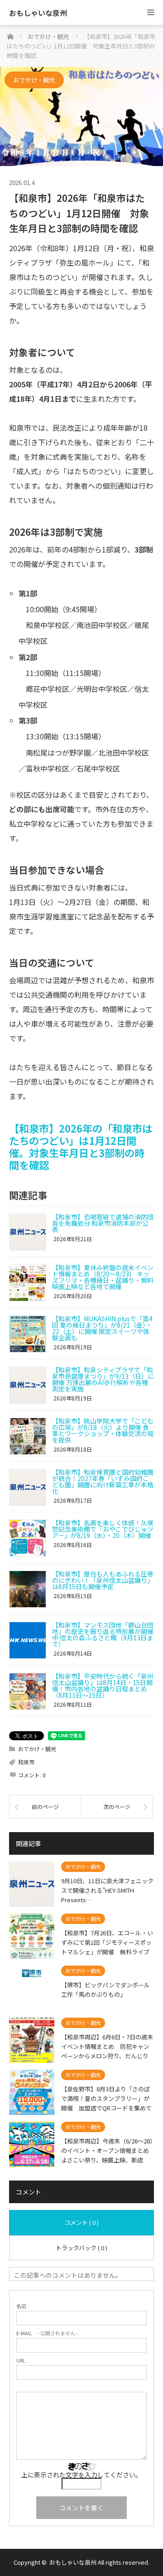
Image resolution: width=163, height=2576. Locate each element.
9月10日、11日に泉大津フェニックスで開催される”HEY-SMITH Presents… (107, 1890)
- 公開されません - (47, 2333)
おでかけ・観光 (34, 80)
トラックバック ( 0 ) (81, 2248)
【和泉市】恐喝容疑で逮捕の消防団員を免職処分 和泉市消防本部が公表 (103, 1223)
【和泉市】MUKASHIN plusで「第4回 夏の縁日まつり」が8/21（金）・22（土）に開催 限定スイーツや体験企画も (102, 1328)
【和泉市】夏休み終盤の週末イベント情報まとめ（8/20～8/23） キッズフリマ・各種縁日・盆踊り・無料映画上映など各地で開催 (103, 1277)
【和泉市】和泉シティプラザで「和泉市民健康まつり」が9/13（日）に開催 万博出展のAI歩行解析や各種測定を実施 (103, 1379)
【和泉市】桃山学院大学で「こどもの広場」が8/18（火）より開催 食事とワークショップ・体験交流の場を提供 (103, 1430)
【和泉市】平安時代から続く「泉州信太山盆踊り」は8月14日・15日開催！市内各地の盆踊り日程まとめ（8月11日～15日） (103, 1686)
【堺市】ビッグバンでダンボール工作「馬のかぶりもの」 (105, 1990)
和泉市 (26, 1762)
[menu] (151, 12)
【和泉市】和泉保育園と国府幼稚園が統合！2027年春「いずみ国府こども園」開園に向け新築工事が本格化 (103, 1481)
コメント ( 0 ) (81, 2222)
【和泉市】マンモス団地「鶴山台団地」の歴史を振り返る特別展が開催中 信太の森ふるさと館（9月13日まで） (103, 1634)
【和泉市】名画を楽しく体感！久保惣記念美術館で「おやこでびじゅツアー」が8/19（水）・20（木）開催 (103, 1529)
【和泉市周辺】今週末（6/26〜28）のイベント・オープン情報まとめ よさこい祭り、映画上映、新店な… (108, 2150)
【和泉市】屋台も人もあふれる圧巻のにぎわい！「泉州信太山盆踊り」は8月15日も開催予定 (103, 1580)
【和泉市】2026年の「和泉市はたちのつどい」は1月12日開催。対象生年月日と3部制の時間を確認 (81, 1146)
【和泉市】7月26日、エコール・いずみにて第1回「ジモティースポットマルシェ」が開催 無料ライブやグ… (107, 1942)
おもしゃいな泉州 (38, 13)
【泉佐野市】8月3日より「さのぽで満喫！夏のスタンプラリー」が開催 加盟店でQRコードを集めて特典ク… (106, 2098)
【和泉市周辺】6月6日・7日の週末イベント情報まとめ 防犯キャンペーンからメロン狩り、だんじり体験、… (107, 2046)
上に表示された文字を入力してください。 (81, 2475)
